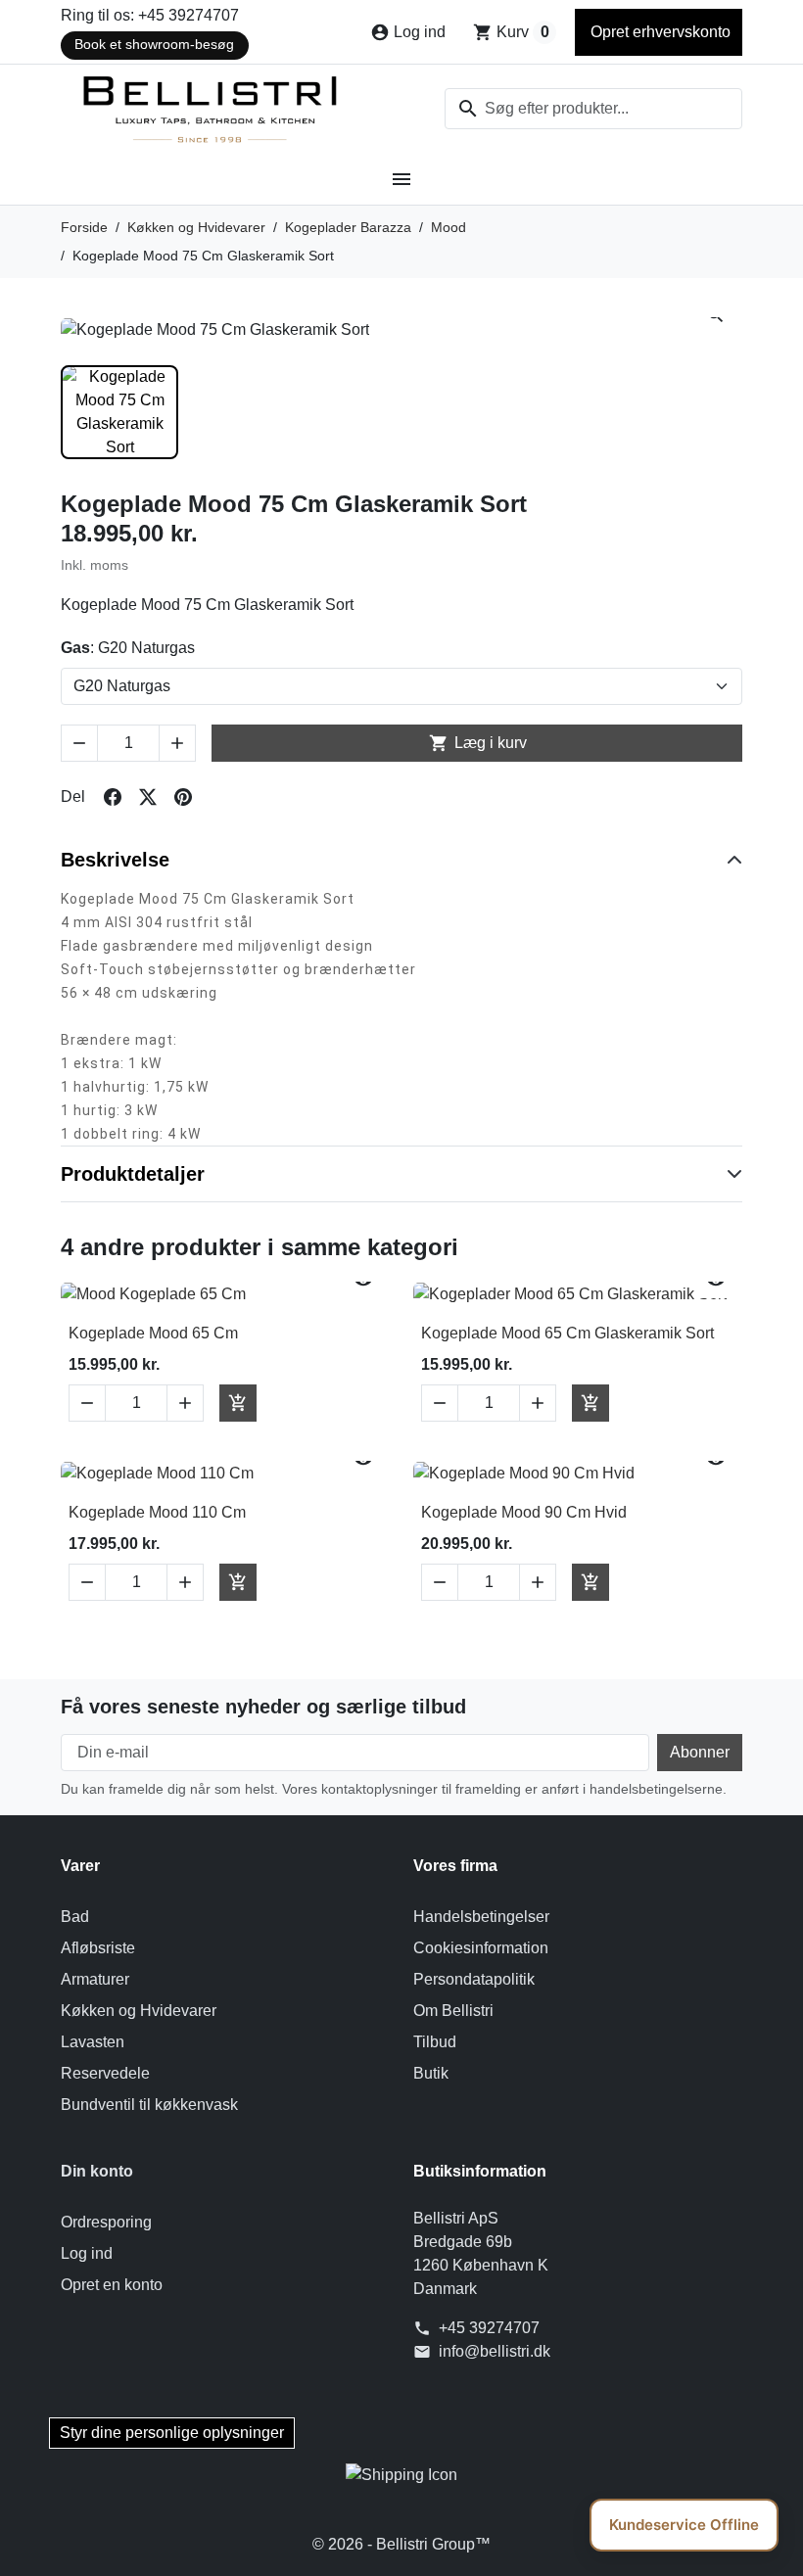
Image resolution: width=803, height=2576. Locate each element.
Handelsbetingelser (481, 1917)
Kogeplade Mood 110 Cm (157, 1512)
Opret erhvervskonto (659, 32)
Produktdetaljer (133, 1174)
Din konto (97, 2171)
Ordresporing (106, 2222)
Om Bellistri (453, 2011)
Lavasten (93, 2042)
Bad (75, 1917)
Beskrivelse (115, 860)
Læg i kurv (478, 743)
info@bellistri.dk (495, 2351)
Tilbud (435, 2042)
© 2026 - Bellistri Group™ (401, 2544)
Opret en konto (112, 2285)
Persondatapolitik (474, 1979)
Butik (431, 2073)
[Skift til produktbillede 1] (119, 412)
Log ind (87, 2253)
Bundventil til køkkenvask (149, 2105)
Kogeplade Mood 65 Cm (153, 1333)
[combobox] (593, 109)
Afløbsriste (98, 1948)
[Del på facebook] (113, 797)
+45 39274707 (489, 2328)
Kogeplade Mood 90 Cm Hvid (524, 1512)
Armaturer (95, 1979)
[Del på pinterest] (183, 797)
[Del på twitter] (148, 797)
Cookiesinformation (481, 1948)
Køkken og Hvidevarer (139, 2011)
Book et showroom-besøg (154, 45)
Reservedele (105, 2073)
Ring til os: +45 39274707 (150, 15)
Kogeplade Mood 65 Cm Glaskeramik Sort (567, 1333)
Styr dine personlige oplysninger (172, 2433)
